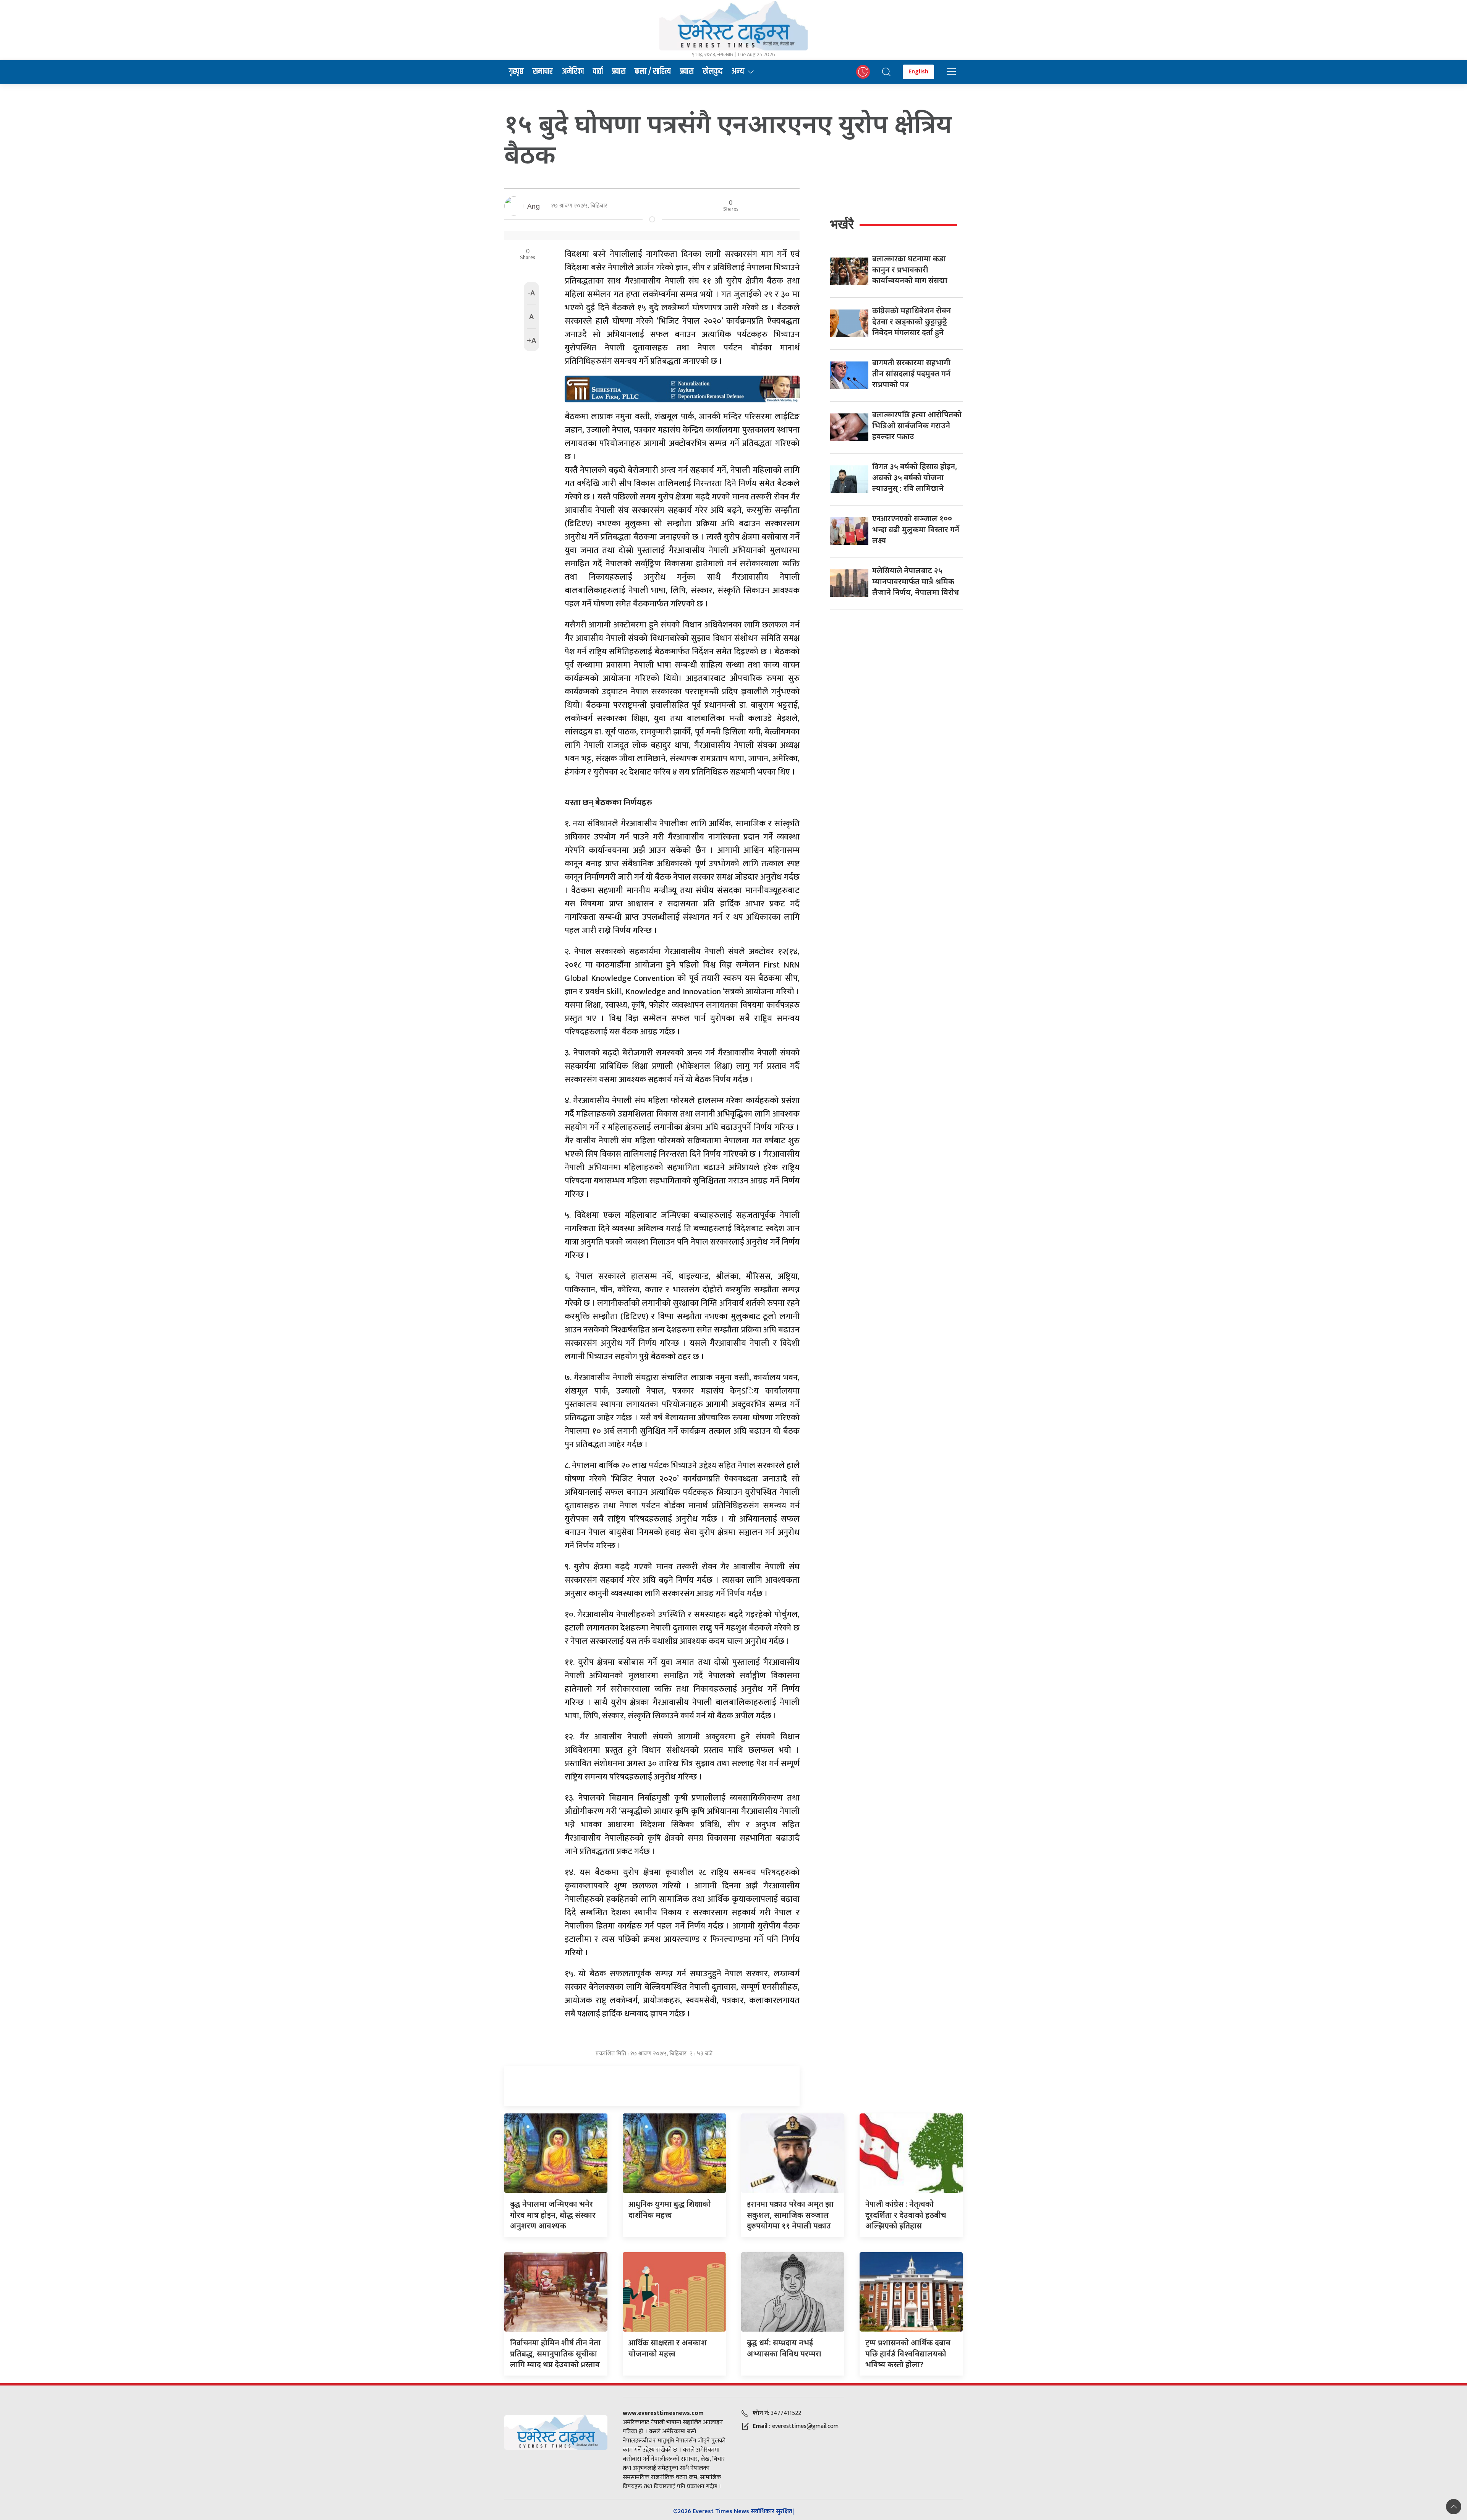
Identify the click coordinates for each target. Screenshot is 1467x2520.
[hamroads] (682, 388)
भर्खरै (842, 224)
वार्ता (598, 71)
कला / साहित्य (653, 71)
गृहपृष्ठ (516, 71)
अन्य (738, 71)
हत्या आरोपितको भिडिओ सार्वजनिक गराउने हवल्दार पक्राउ (917, 425)
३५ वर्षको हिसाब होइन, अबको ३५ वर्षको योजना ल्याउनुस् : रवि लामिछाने (915, 477)
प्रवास (619, 71)
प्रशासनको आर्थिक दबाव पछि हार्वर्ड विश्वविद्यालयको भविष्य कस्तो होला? (908, 2353)
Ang (534, 206)
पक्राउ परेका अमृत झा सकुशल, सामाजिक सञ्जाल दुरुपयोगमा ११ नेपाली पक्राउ (790, 2215)
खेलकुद (712, 71)
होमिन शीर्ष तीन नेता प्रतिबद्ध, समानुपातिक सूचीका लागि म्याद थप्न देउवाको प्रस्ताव (555, 2353)
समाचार (543, 71)
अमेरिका (573, 71)
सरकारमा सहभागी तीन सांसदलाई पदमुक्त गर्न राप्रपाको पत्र (911, 373)
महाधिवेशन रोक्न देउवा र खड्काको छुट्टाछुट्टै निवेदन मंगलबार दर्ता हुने (912, 321)
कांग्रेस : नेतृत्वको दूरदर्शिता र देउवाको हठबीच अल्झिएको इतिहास (906, 2215)
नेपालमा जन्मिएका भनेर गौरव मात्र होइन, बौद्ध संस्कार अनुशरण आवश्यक (553, 2215)
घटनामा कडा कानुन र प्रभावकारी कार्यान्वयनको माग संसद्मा (910, 269)
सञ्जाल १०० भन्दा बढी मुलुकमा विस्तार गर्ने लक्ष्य (916, 529)
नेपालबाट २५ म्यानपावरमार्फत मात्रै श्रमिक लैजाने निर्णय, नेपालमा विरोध (916, 581)
